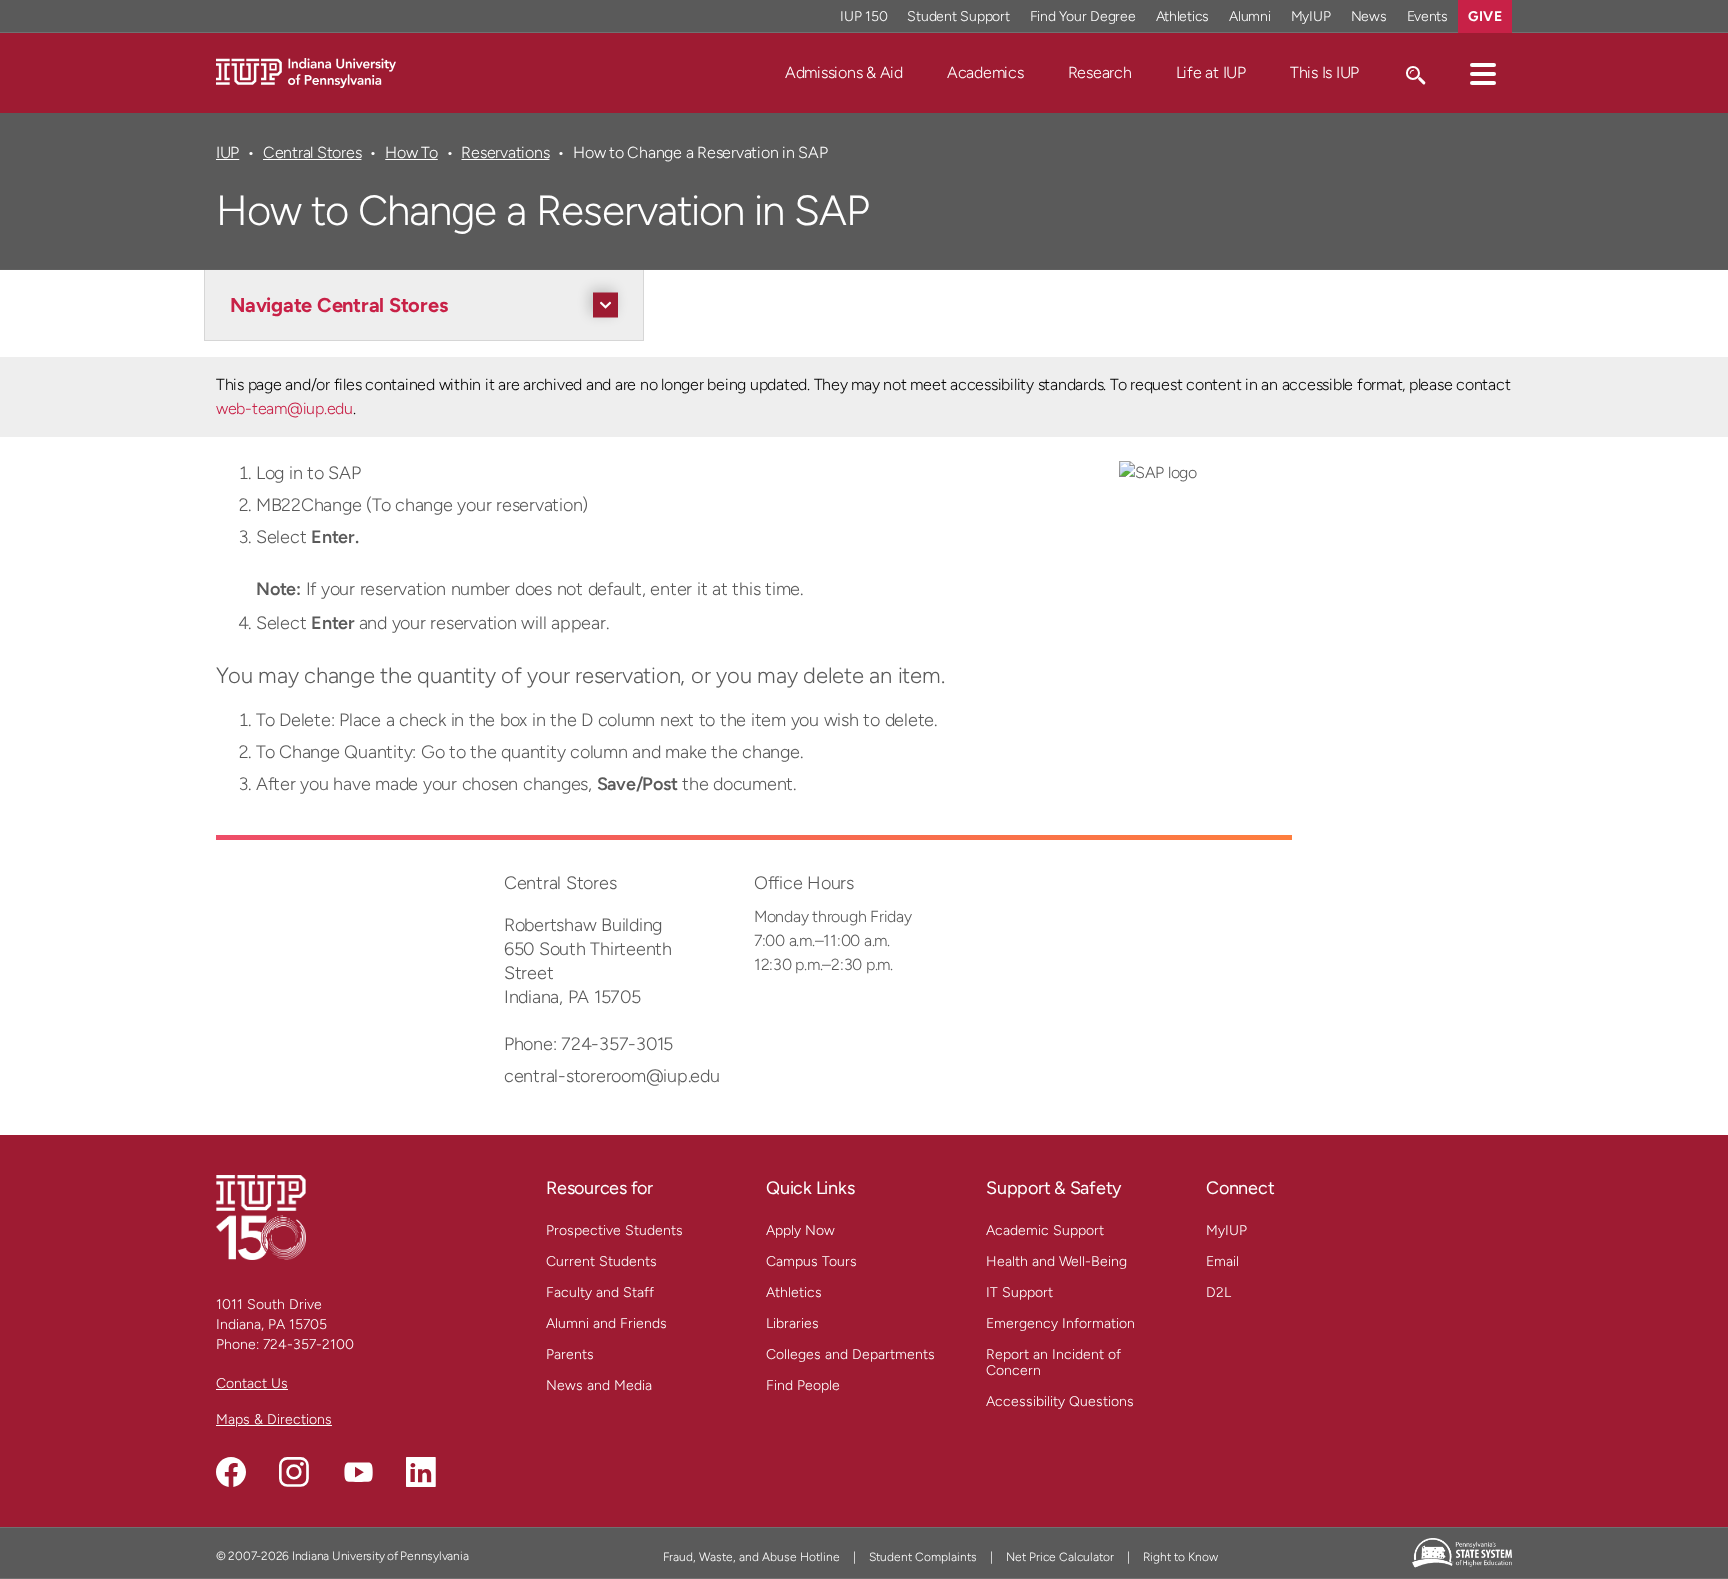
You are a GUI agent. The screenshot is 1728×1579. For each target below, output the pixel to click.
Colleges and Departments (850, 1354)
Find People (803, 1385)
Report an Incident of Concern (1053, 1362)
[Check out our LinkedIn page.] (421, 1472)
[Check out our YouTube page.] (358, 1472)
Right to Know (1180, 1557)
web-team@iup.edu (284, 408)
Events (1428, 16)
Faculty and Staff (600, 1292)
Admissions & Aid (844, 72)
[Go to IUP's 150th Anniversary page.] (261, 1216)
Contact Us (252, 1383)
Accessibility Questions (1060, 1401)
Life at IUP (1211, 72)
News (1369, 16)
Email (1222, 1261)
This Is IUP (1324, 72)
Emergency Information (1060, 1323)
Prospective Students (614, 1230)
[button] (1483, 73)
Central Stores (312, 152)
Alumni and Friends (606, 1323)
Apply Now (800, 1230)
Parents (570, 1354)
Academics (985, 72)
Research (1100, 72)
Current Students (601, 1261)
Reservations (505, 152)
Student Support (958, 16)
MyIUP (1311, 16)
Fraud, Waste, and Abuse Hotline (751, 1557)
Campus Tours (811, 1261)
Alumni (1250, 16)
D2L (1218, 1292)
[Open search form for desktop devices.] (1414, 73)
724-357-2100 (308, 1344)
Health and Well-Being (1056, 1261)
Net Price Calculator (1060, 1557)
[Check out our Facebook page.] (231, 1472)
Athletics (1183, 16)
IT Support (1019, 1292)
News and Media (599, 1385)
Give (1485, 16)
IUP (227, 152)
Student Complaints (923, 1557)
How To (411, 152)
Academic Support (1045, 1230)
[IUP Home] (306, 71)
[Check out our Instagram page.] (294, 1472)
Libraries (792, 1323)
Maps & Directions (274, 1419)
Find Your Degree (1083, 16)
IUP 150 (863, 16)
